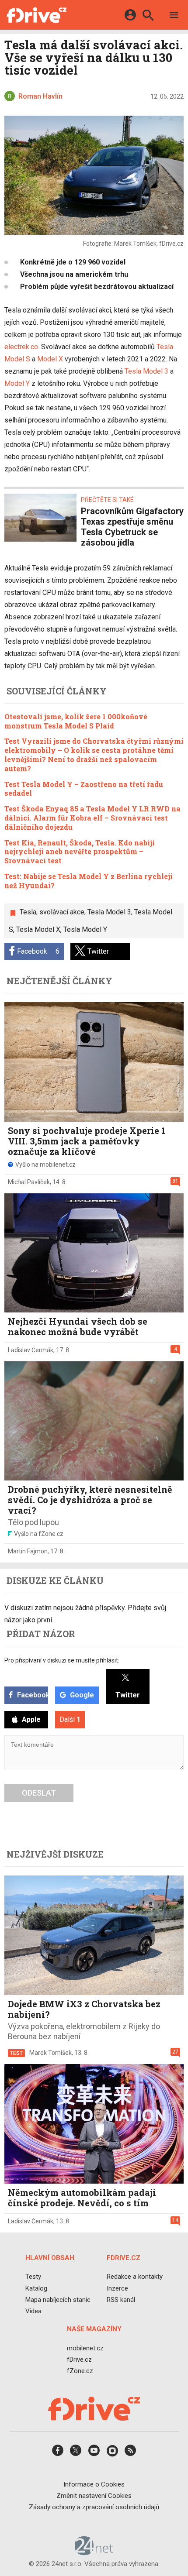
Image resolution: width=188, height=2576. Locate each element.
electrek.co (21, 347)
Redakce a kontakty (135, 2277)
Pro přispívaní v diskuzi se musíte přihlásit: (62, 1660)
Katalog (36, 2288)
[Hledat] (148, 16)
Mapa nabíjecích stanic (58, 2300)
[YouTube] (94, 2453)
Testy (33, 2277)
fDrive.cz (79, 2360)
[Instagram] (112, 2453)
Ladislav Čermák (31, 1350)
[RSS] (130, 2453)
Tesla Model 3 (146, 371)
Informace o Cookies (94, 2484)
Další (70, 1719)
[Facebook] (58, 2453)
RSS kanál (121, 2300)
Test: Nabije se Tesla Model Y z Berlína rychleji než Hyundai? (89, 881)
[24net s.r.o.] (94, 2552)
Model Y (17, 383)
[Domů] (37, 15)
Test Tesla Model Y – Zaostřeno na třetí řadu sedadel (84, 789)
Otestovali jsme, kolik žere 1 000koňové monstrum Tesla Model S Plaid (76, 721)
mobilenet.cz (85, 2348)
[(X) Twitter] (76, 2453)
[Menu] (174, 16)
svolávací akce (62, 912)
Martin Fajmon (28, 1551)
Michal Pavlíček (29, 1182)
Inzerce (117, 2288)
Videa (33, 2311)
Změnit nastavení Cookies (94, 2496)
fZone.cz (80, 2371)
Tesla (28, 912)
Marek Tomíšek (50, 2053)
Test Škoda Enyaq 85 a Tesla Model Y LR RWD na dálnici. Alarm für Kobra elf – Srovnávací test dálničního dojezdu (92, 818)
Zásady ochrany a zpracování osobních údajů (94, 2507)
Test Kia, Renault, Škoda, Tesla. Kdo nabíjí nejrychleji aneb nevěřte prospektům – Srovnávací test (80, 852)
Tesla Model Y (85, 929)
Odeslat (39, 1793)
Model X (50, 359)
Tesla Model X (38, 929)
